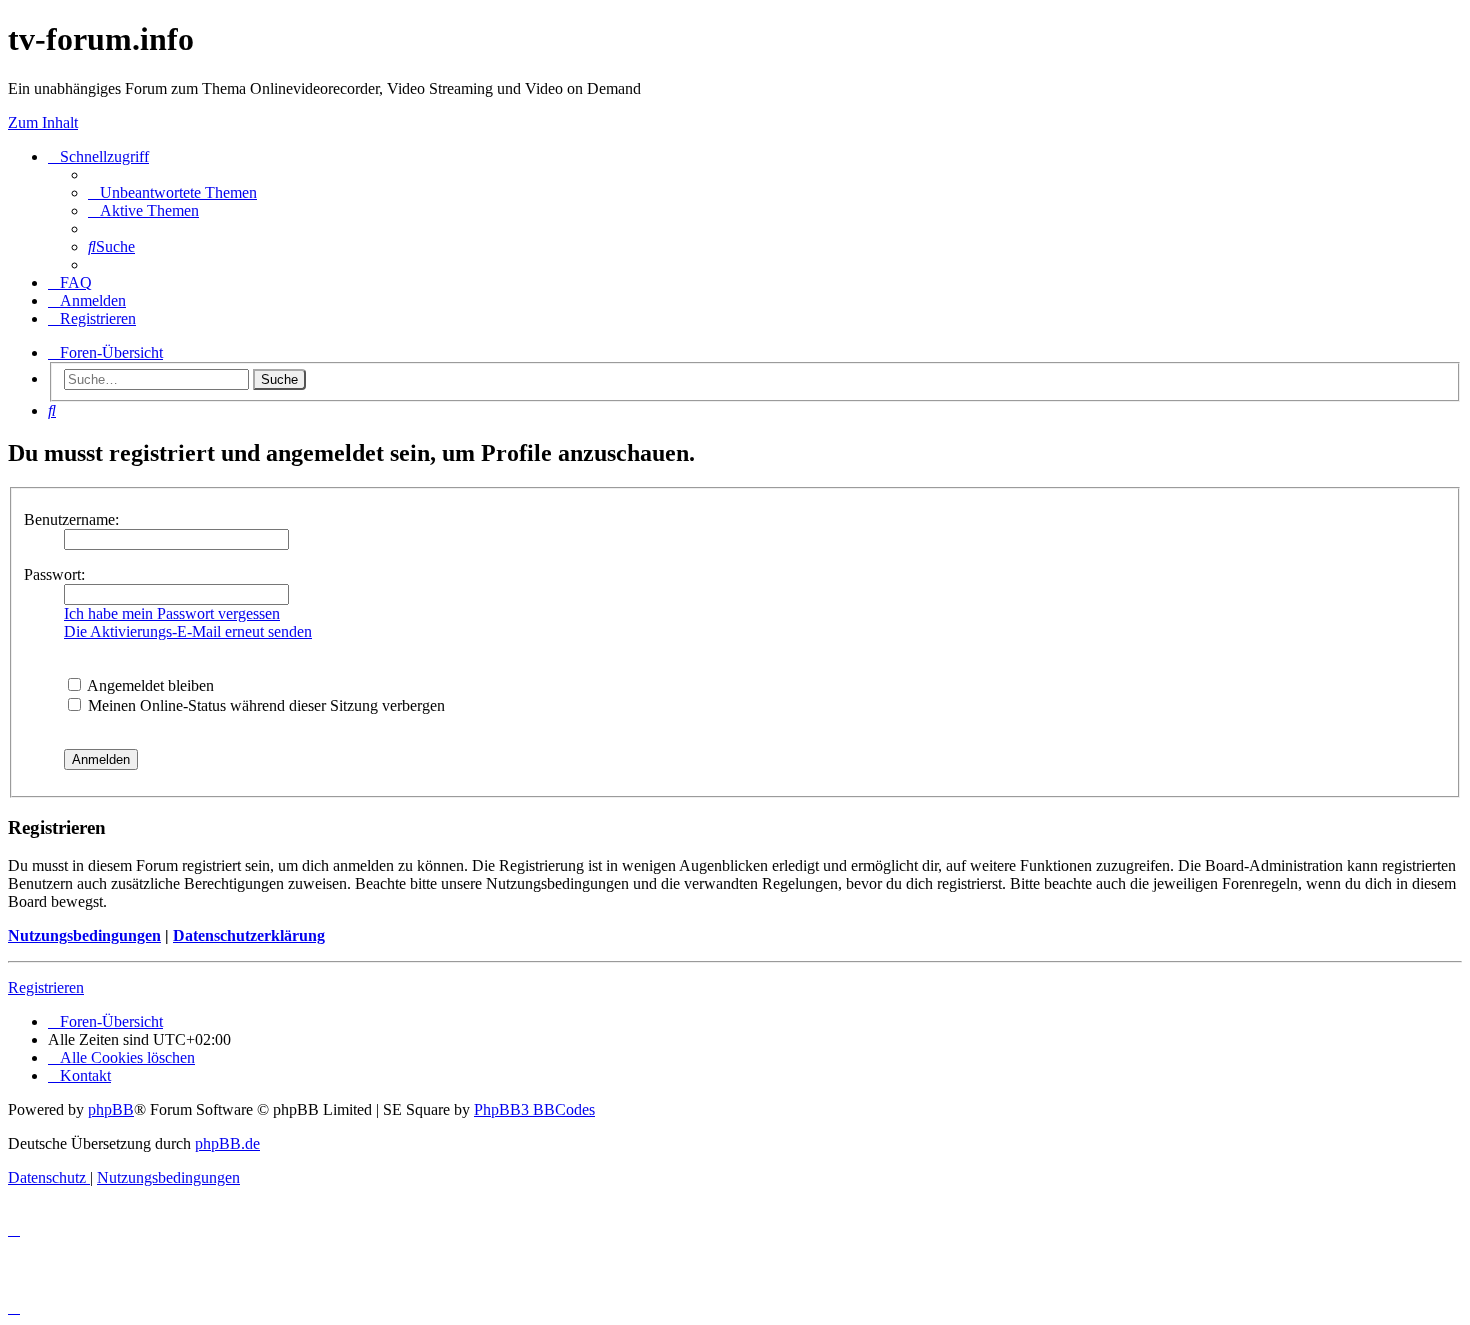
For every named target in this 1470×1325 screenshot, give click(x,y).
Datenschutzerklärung (249, 935)
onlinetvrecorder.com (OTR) (1286, 187)
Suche (279, 379)
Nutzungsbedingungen (84, 935)
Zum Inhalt (43, 122)
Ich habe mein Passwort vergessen (172, 613)
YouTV (1215, 214)
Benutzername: (71, 519)
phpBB (111, 1109)
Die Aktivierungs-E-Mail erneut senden (188, 631)
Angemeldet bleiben (149, 685)
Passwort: (54, 574)
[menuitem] (172, 192)
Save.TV (1219, 160)
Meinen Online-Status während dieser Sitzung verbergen (264, 705)
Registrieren (46, 987)
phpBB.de (227, 1143)
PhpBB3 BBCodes (534, 1109)
